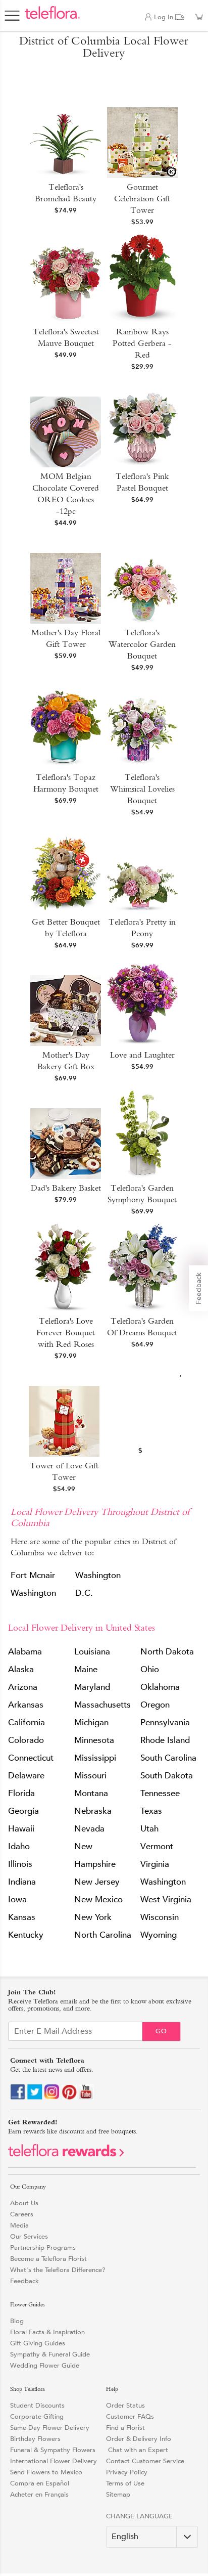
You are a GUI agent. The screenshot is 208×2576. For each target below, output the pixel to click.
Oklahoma (160, 1687)
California (27, 1722)
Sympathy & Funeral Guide (50, 2354)
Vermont (157, 1846)
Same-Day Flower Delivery (50, 2428)
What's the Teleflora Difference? (58, 2270)
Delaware (26, 1776)
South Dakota (167, 1776)
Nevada (89, 1829)
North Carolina (103, 1935)
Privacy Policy (127, 2472)
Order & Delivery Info (139, 2439)
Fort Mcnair (33, 1575)
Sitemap (118, 2494)
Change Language (139, 2516)
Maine (86, 1669)
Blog (17, 2321)
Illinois (20, 1864)
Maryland (92, 1687)
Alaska (21, 1669)
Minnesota (94, 1740)
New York (93, 1917)
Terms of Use (125, 2483)
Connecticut (31, 1758)
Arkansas (26, 1705)
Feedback (24, 2281)
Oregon (155, 1705)
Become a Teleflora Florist (48, 2259)
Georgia (23, 1811)
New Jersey (97, 1882)
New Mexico (98, 1900)
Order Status (125, 2405)
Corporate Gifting (37, 2416)
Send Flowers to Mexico (46, 2472)
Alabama (25, 1652)
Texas (151, 1811)
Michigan (91, 1722)
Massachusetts (102, 1705)
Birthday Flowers (35, 2439)
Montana (91, 1793)
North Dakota (167, 1652)
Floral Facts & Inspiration (47, 2332)
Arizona (23, 1687)
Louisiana (92, 1652)
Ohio (150, 1669)
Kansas (22, 1917)
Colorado (26, 1740)
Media (19, 2225)
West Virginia (166, 1900)
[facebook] (18, 2097)
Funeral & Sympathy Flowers (53, 2450)
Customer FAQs (130, 2416)
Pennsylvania (165, 1722)
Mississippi (95, 1758)
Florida (21, 1793)
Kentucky (26, 1935)
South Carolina (168, 1758)
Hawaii (21, 1829)
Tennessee (160, 1793)
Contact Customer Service (145, 2461)
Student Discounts (37, 2405)
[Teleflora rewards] (66, 2155)
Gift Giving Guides (38, 2343)
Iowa (17, 1900)
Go (161, 2031)
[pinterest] (69, 2097)
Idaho (19, 1846)
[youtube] (86, 2097)
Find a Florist (125, 2428)
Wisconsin (160, 1917)
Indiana (22, 1882)
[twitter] (35, 2097)
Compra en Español (40, 2483)
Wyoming (159, 1935)
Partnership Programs (43, 2247)
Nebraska (93, 1811)
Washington (33, 1593)
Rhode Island (165, 1740)
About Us (24, 2203)
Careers (22, 2214)
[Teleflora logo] (52, 18)
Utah (149, 1829)
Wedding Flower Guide (45, 2365)
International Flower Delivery (54, 2461)
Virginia (155, 1864)
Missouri (90, 1776)
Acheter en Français (39, 2494)
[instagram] (52, 2097)
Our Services (29, 2236)
